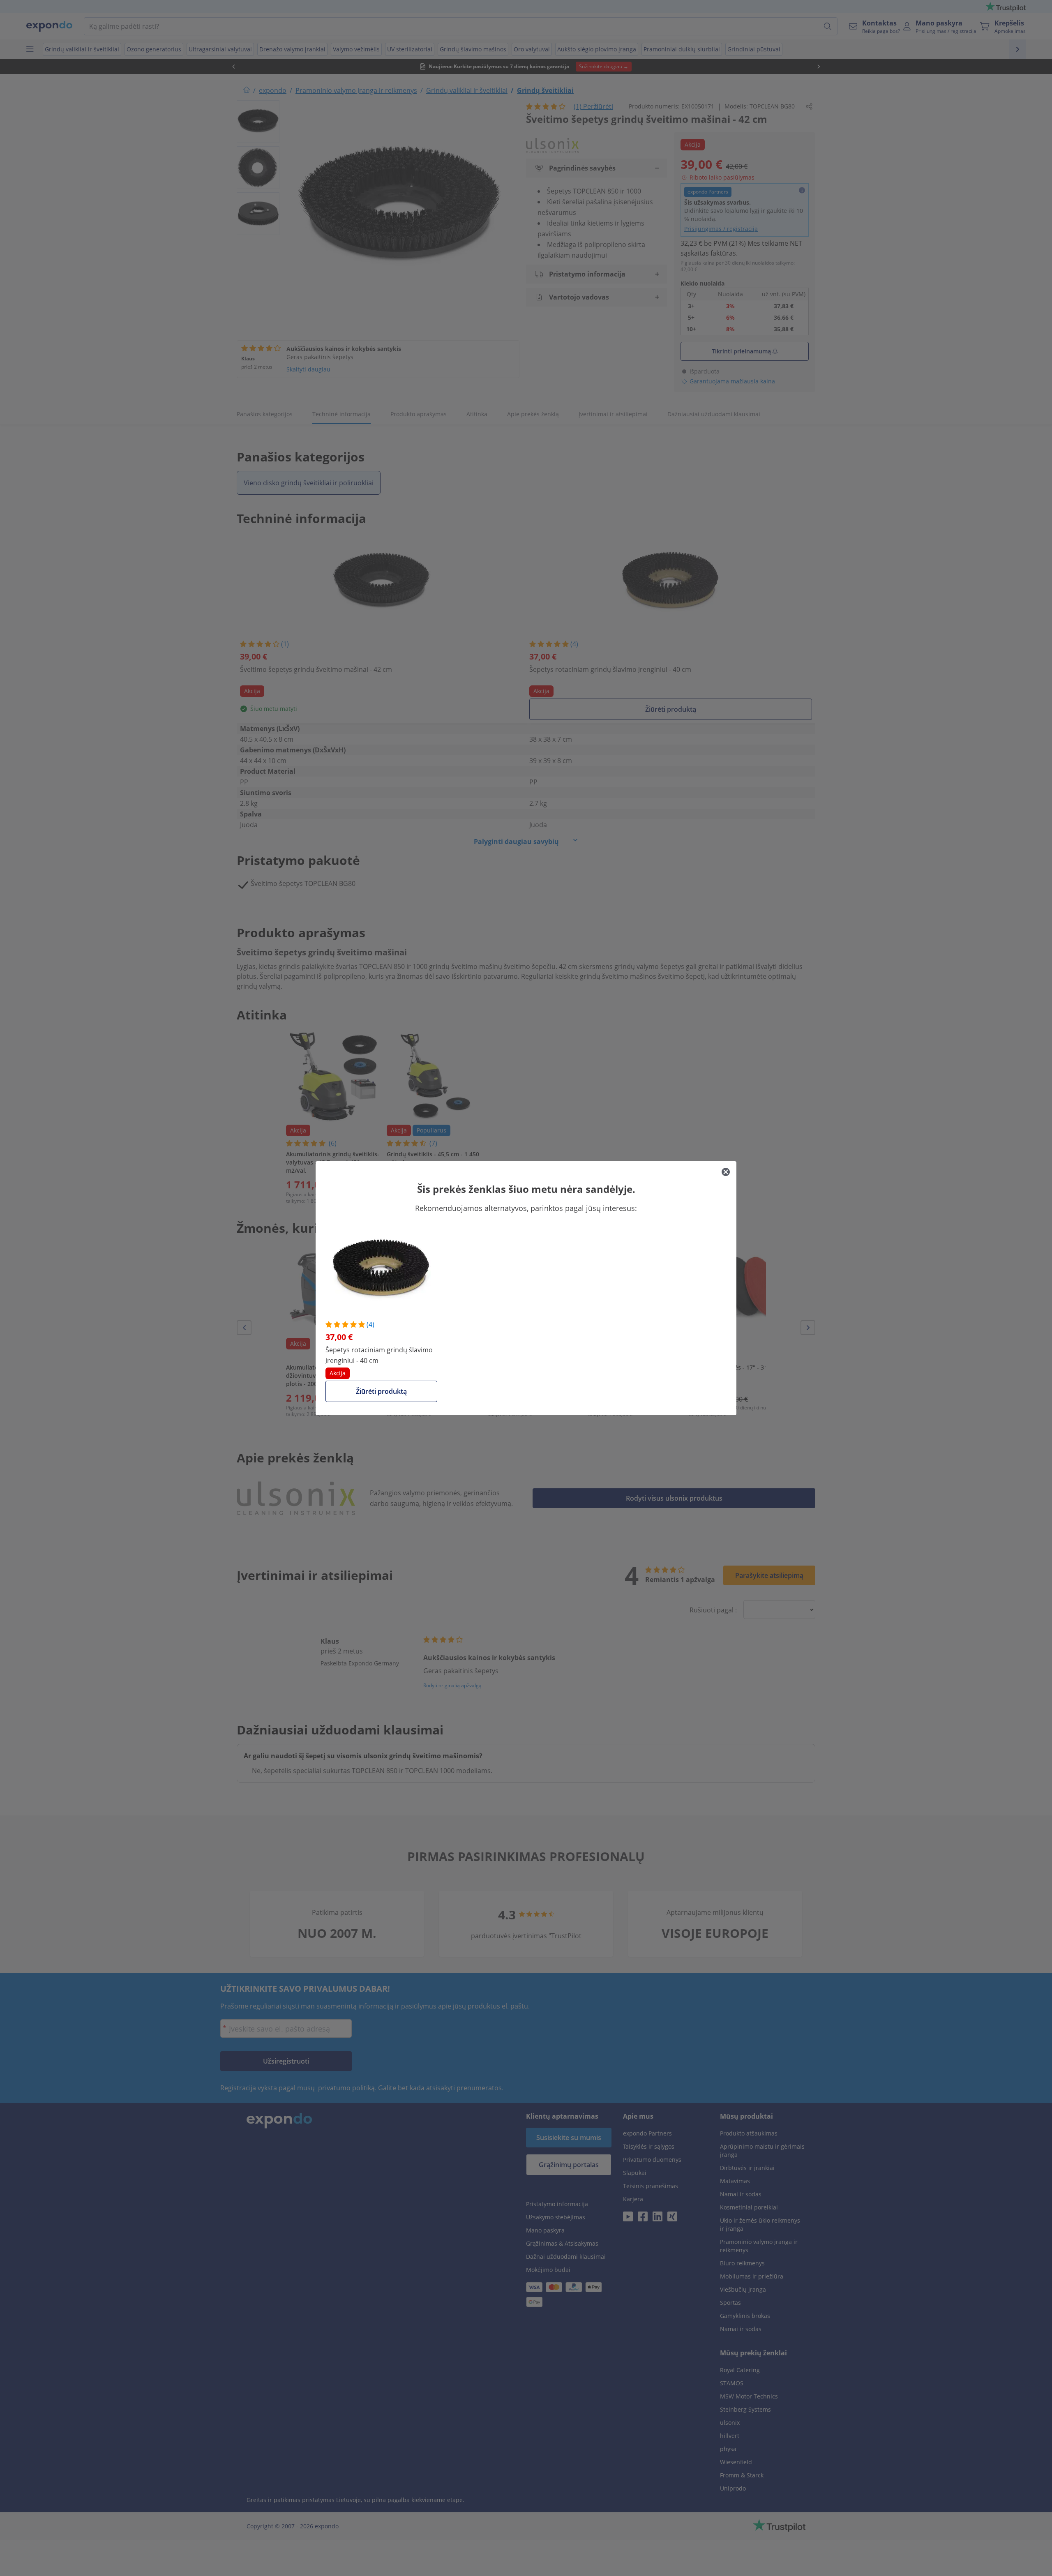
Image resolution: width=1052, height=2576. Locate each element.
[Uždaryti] (726, 1172)
